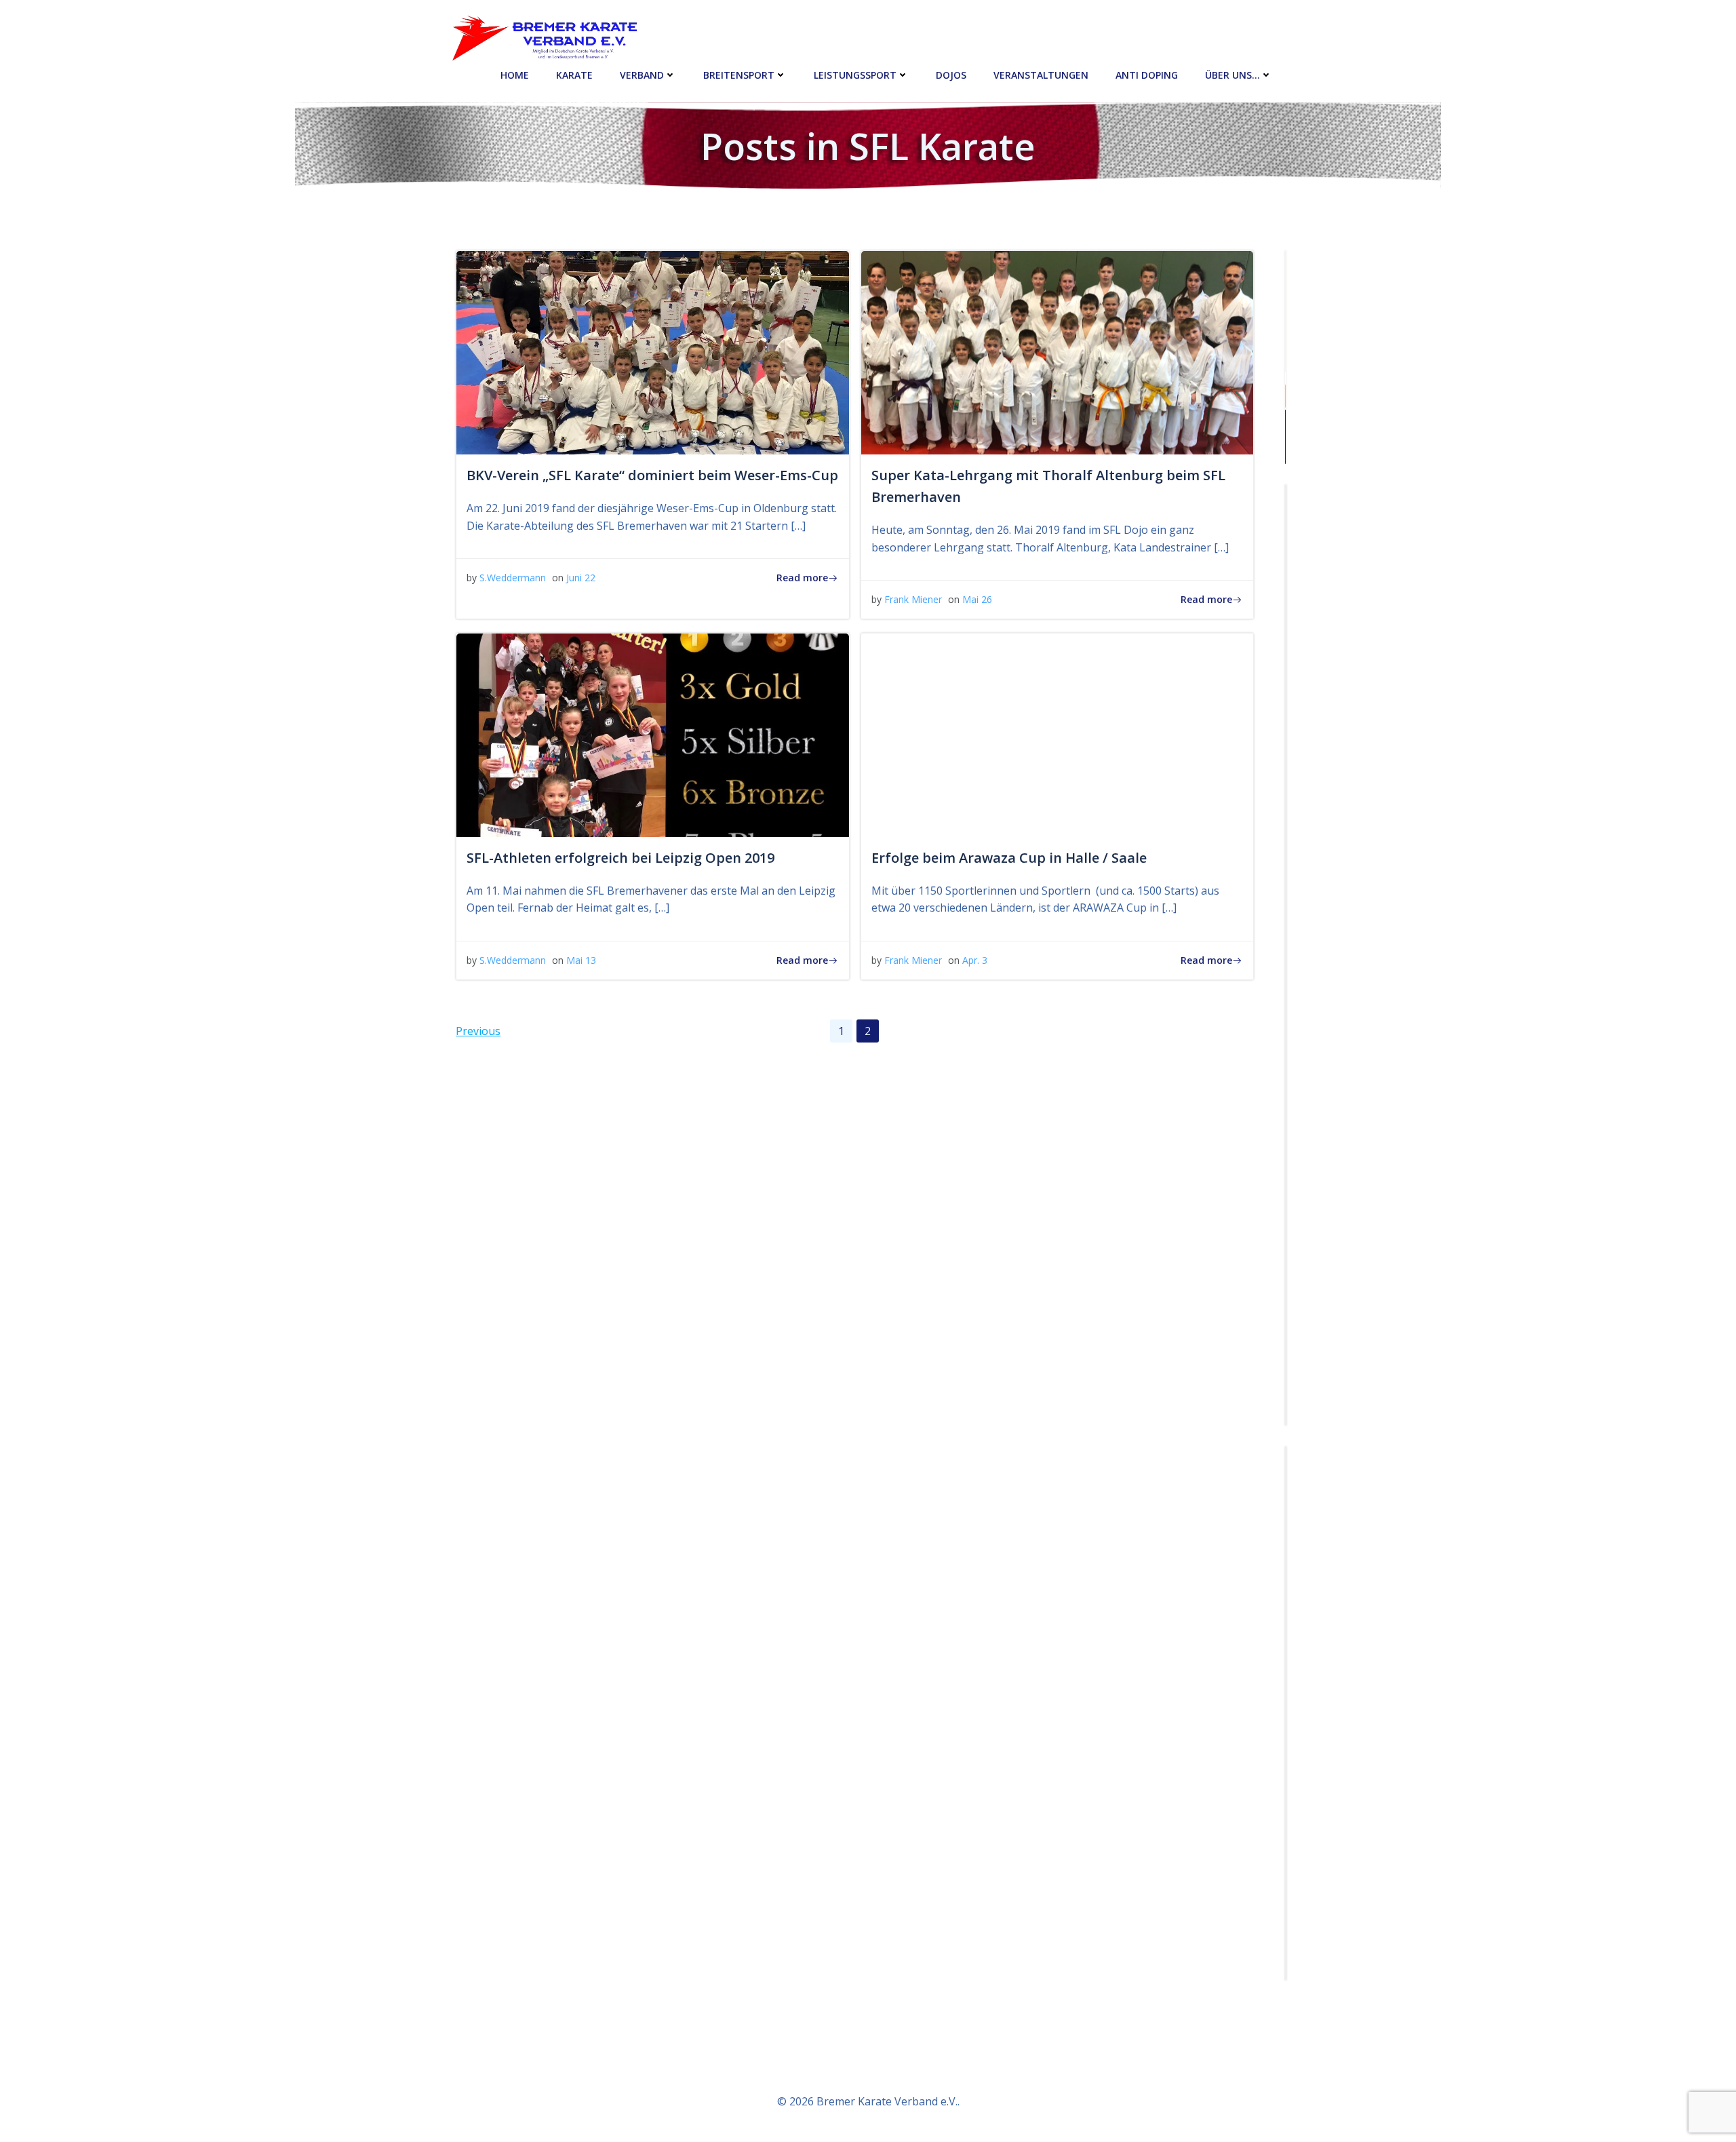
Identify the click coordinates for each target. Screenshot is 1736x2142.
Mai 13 (581, 960)
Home (515, 75)
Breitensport (739, 75)
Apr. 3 (975, 960)
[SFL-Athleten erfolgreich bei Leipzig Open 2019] (653, 734)
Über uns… (1232, 75)
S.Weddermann (513, 578)
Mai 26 (977, 599)
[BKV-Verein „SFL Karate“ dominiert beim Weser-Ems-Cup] (653, 351)
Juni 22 (581, 578)
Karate (574, 75)
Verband (642, 75)
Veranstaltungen (1041, 75)
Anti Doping (1147, 75)
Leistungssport (855, 75)
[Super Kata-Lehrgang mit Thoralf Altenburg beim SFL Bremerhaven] (1058, 351)
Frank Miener (913, 599)
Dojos (951, 75)
